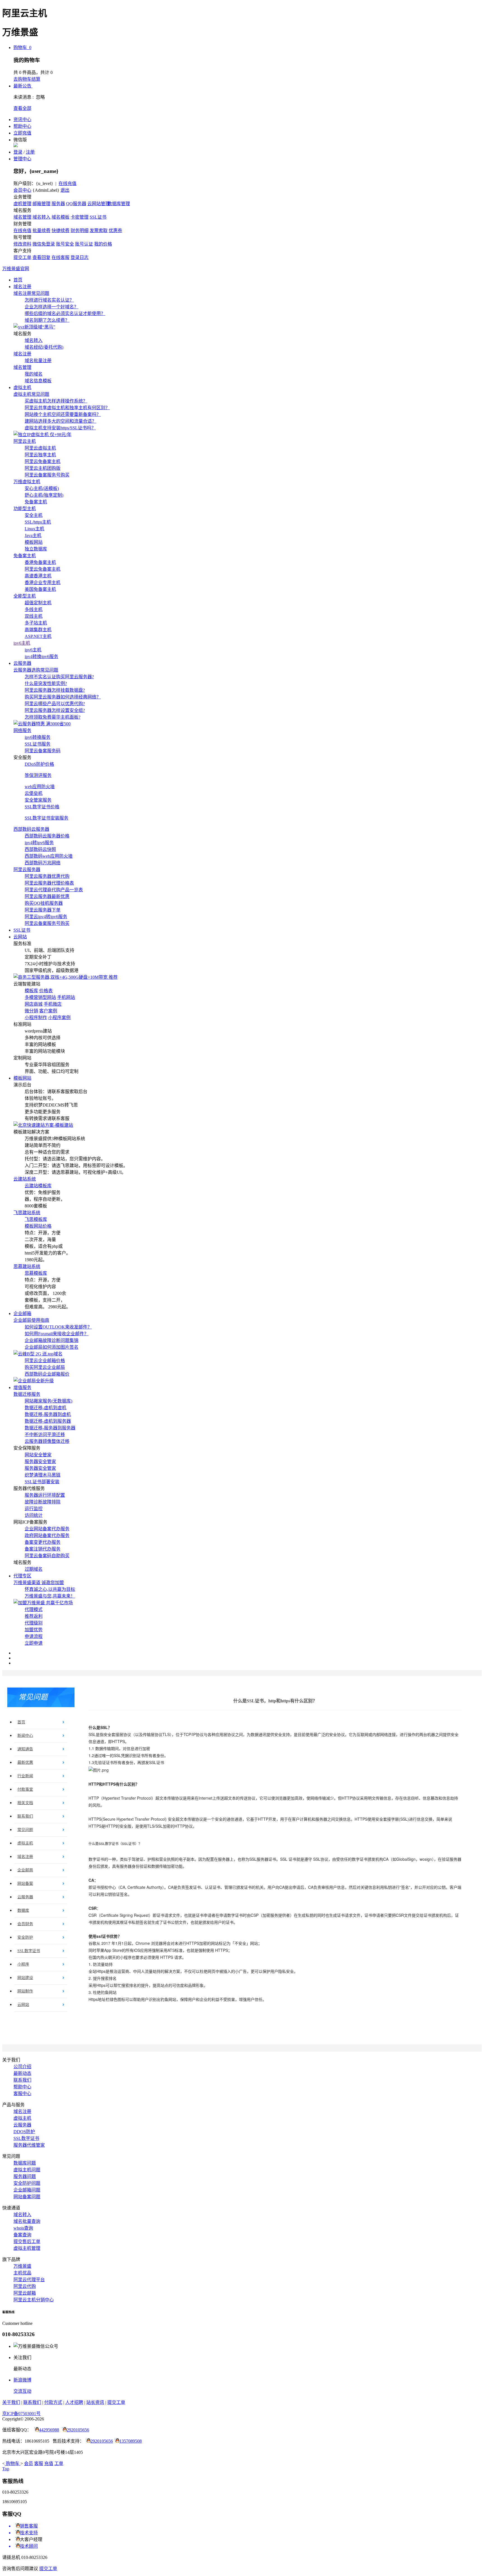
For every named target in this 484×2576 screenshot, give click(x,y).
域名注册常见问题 (31, 293)
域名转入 (41, 217)
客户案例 (48, 1011)
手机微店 (53, 1004)
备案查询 (22, 2235)
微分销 (31, 1011)
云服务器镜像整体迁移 (47, 1441)
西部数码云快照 (40, 849)
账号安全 (65, 244)
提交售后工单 (27, 2241)
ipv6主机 (22, 643)
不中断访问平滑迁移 (45, 1435)
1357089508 (131, 2441)
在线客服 (61, 257)
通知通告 (25, 1749)
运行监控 (34, 1509)
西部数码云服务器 (31, 829)
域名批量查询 (27, 2221)
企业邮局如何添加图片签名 (52, 1347)
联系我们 (25, 1816)
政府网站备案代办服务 (47, 1535)
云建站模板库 (38, 1186)
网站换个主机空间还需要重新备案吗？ (63, 414)
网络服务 (22, 731)
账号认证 (84, 244)
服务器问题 (25, 2176)
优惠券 (115, 231)
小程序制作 (36, 1018)
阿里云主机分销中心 (34, 2300)
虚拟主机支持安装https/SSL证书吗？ (60, 428)
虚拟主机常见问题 (31, 394)
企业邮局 (25, 1870)
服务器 (58, 204)
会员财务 (25, 1924)
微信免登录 (44, 244)
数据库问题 (25, 2163)
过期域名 (34, 1569)
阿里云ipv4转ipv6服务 (46, 917)
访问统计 (34, 1515)
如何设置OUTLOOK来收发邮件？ (58, 1327)
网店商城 (34, 1004)
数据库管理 (119, 204)
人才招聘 (74, 2402)
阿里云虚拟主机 (40, 448)
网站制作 (25, 1991)
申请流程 (34, 1636)
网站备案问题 (27, 2197)
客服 (39, 2463)
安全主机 (34, 515)
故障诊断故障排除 (43, 1502)
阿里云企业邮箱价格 (45, 1361)
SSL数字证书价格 (42, 807)
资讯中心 (22, 120)
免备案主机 (36, 502)
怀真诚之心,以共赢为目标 (50, 1589)
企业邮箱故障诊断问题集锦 (52, 1340)
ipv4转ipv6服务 (39, 843)
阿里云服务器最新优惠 (47, 896)
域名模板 (61, 217)
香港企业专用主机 (43, 583)
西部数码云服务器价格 (47, 836)
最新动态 (22, 2073)
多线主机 (34, 609)
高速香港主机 (38, 576)
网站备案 (25, 1884)
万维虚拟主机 (27, 482)
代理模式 (34, 1609)
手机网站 (66, 997)
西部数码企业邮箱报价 (47, 1374)
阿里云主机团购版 (43, 468)
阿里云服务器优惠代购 (47, 876)
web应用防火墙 (40, 787)
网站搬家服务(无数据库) (48, 1401)
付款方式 (53, 2402)
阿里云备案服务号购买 (47, 475)
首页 (18, 280)
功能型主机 (25, 509)
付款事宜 (25, 1789)
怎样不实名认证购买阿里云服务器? (59, 677)
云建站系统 (25, 1179)
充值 (49, 2463)
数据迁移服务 (27, 1394)
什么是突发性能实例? (46, 683)
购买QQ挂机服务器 (44, 903)
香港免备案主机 (40, 562)
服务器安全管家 (40, 1461)
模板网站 (34, 542)
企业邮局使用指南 (31, 1320)
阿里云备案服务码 (43, 751)
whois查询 (23, 2228)
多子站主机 (36, 623)
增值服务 (22, 1387)
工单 (59, 2463)
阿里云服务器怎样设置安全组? (55, 710)
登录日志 (80, 257)
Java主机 (33, 535)
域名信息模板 (38, 381)
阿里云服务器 (27, 870)
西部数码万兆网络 (43, 863)
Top (6, 2469)
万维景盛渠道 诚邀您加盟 (39, 1583)
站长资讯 (95, 2402)
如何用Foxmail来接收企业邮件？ (57, 1334)
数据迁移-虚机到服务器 (48, 1421)
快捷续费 (61, 231)
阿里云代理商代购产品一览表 (54, 890)
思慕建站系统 (27, 1266)
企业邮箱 (22, 1314)
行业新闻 (25, 1776)
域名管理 (22, 217)
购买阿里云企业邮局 (45, 1367)
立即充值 (22, 133)
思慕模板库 (36, 1273)
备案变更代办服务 (43, 1542)
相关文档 (25, 1803)
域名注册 (22, 287)
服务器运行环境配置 (45, 1495)
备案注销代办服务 (43, 1549)
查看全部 (22, 108)
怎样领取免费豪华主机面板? (53, 717)
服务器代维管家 (29, 2145)
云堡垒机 (34, 793)
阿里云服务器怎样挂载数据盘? (55, 690)
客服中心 (22, 2094)
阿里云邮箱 (25, 2293)
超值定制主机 (38, 603)
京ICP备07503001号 (21, 2414)
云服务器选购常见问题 (36, 670)
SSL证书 (98, 217)
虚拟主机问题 (27, 2170)
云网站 (20, 937)
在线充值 (68, 183)
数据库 (23, 1910)
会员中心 (22, 190)
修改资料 (22, 244)
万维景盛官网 (16, 269)
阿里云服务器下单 (43, 910)
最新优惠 (25, 1763)
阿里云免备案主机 (43, 461)
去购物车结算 (27, 79)
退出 (65, 190)
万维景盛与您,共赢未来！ (50, 1596)
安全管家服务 (38, 800)
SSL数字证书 (29, 1951)
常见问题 (25, 1830)
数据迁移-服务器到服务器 (50, 1428)
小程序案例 (59, 1018)
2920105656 (78, 2430)
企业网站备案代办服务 (47, 1529)
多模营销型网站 (40, 997)
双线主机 (34, 616)
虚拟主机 (22, 387)
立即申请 (34, 1643)
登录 (18, 152)
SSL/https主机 (38, 522)
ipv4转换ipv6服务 (41, 657)
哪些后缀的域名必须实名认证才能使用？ (65, 313)
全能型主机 (25, 596)
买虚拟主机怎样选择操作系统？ (56, 401)
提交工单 (22, 257)
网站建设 (25, 1978)
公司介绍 (22, 2067)
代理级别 (34, 1623)
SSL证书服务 (38, 744)
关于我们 (11, 2402)
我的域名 (34, 374)
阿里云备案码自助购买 (47, 1556)
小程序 (23, 1964)
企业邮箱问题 (27, 2190)
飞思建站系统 (27, 1213)
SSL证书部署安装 (42, 1482)
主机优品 (22, 2273)
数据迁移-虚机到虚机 (46, 1408)
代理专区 (22, 1576)
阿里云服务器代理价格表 (49, 883)
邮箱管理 (41, 204)
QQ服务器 (76, 204)
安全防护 (25, 1937)
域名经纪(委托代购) (44, 347)
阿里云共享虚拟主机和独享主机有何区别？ (67, 408)
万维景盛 (22, 2266)
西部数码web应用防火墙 (49, 856)
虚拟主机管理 (27, 2248)
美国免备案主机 (40, 589)
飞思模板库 (36, 1219)
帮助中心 (22, 126)
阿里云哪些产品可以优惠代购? (55, 704)
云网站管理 (99, 204)
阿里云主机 (25, 441)
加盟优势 (34, 1630)
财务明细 (80, 231)
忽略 (40, 97)
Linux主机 (34, 529)
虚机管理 (22, 204)
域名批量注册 (38, 361)
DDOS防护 (24, 2132)
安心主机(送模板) (42, 488)
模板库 (31, 991)
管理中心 (22, 159)
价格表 (46, 991)
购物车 (22, 48)
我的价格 (103, 244)
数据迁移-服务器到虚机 (48, 1414)
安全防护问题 (27, 2183)
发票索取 (99, 231)
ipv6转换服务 (38, 737)
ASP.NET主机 (38, 636)
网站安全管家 (38, 1455)
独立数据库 (36, 549)
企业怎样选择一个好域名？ (52, 307)
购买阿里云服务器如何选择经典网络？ (63, 697)
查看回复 (41, 257)
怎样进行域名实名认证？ (49, 300)
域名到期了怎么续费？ (47, 320)
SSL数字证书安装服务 (46, 818)
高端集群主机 (38, 630)
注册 (30, 152)
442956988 (49, 2430)
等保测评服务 (38, 775)
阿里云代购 (25, 2286)
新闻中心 (25, 1736)
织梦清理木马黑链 (43, 1475)
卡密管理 (80, 217)
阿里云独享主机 (40, 455)
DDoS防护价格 (39, 764)
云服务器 (22, 663)
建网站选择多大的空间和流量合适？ (61, 421)
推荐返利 (34, 1616)
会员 (29, 2463)
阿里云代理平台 (29, 2280)
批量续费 (41, 231)
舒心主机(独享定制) (44, 495)
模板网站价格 (38, 1226)
